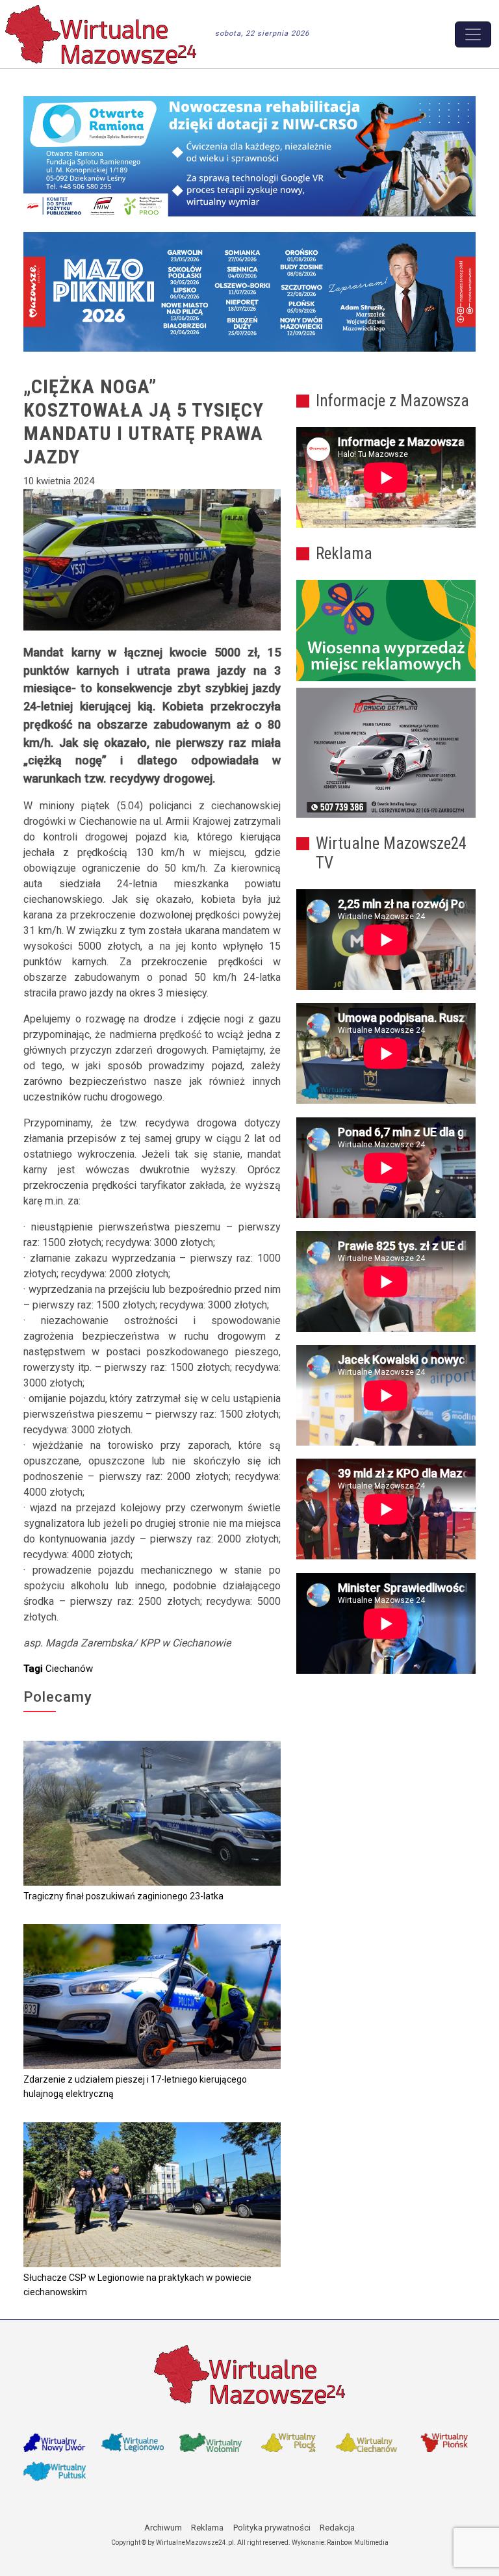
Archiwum (163, 2528)
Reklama (207, 2528)
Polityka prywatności (272, 2528)
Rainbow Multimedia (358, 2543)
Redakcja (337, 2528)
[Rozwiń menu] (473, 34)
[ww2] (386, 631)
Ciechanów (69, 1669)
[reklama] (386, 753)
